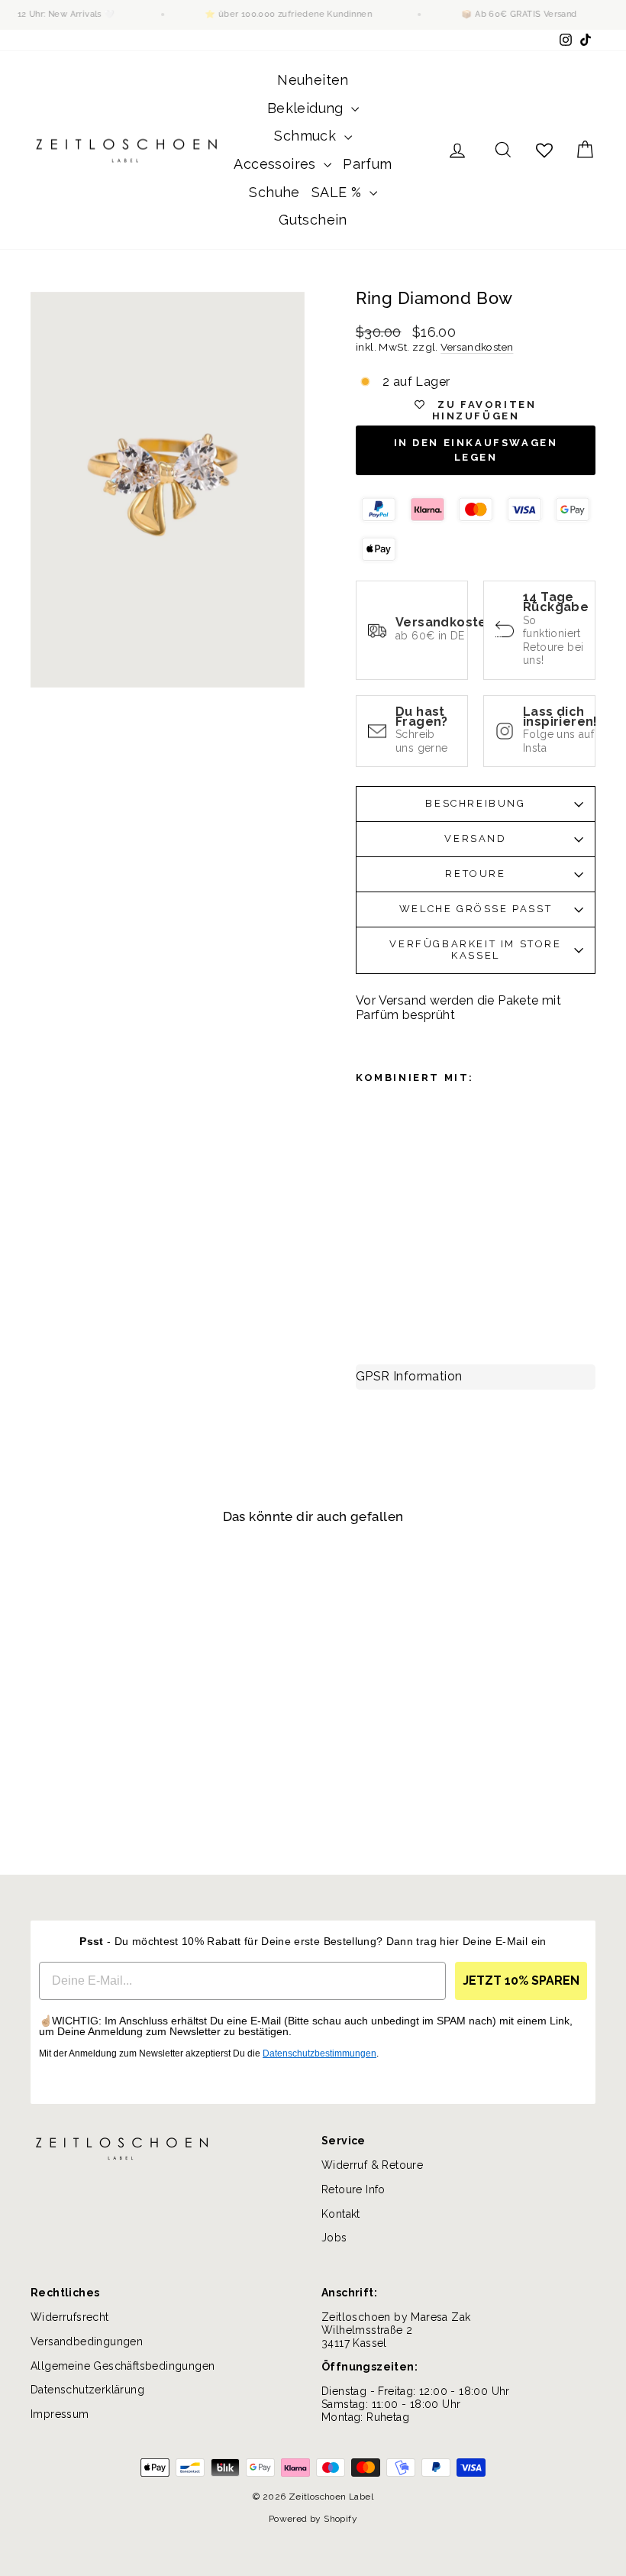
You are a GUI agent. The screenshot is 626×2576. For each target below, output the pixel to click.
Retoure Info (353, 2189)
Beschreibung (475, 803)
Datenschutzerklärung (87, 2390)
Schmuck (307, 136)
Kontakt (341, 2214)
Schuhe (274, 192)
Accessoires (277, 164)
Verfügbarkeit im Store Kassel (475, 950)
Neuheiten (313, 80)
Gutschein (313, 220)
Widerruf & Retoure (372, 2165)
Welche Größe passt (476, 909)
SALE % (339, 192)
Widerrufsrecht (70, 2317)
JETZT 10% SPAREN (521, 1981)
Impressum (60, 2414)
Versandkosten (477, 347)
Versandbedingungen (87, 2341)
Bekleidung (307, 108)
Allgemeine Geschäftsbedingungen (123, 2366)
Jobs (334, 2238)
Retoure (475, 874)
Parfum (367, 164)
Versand (475, 838)
